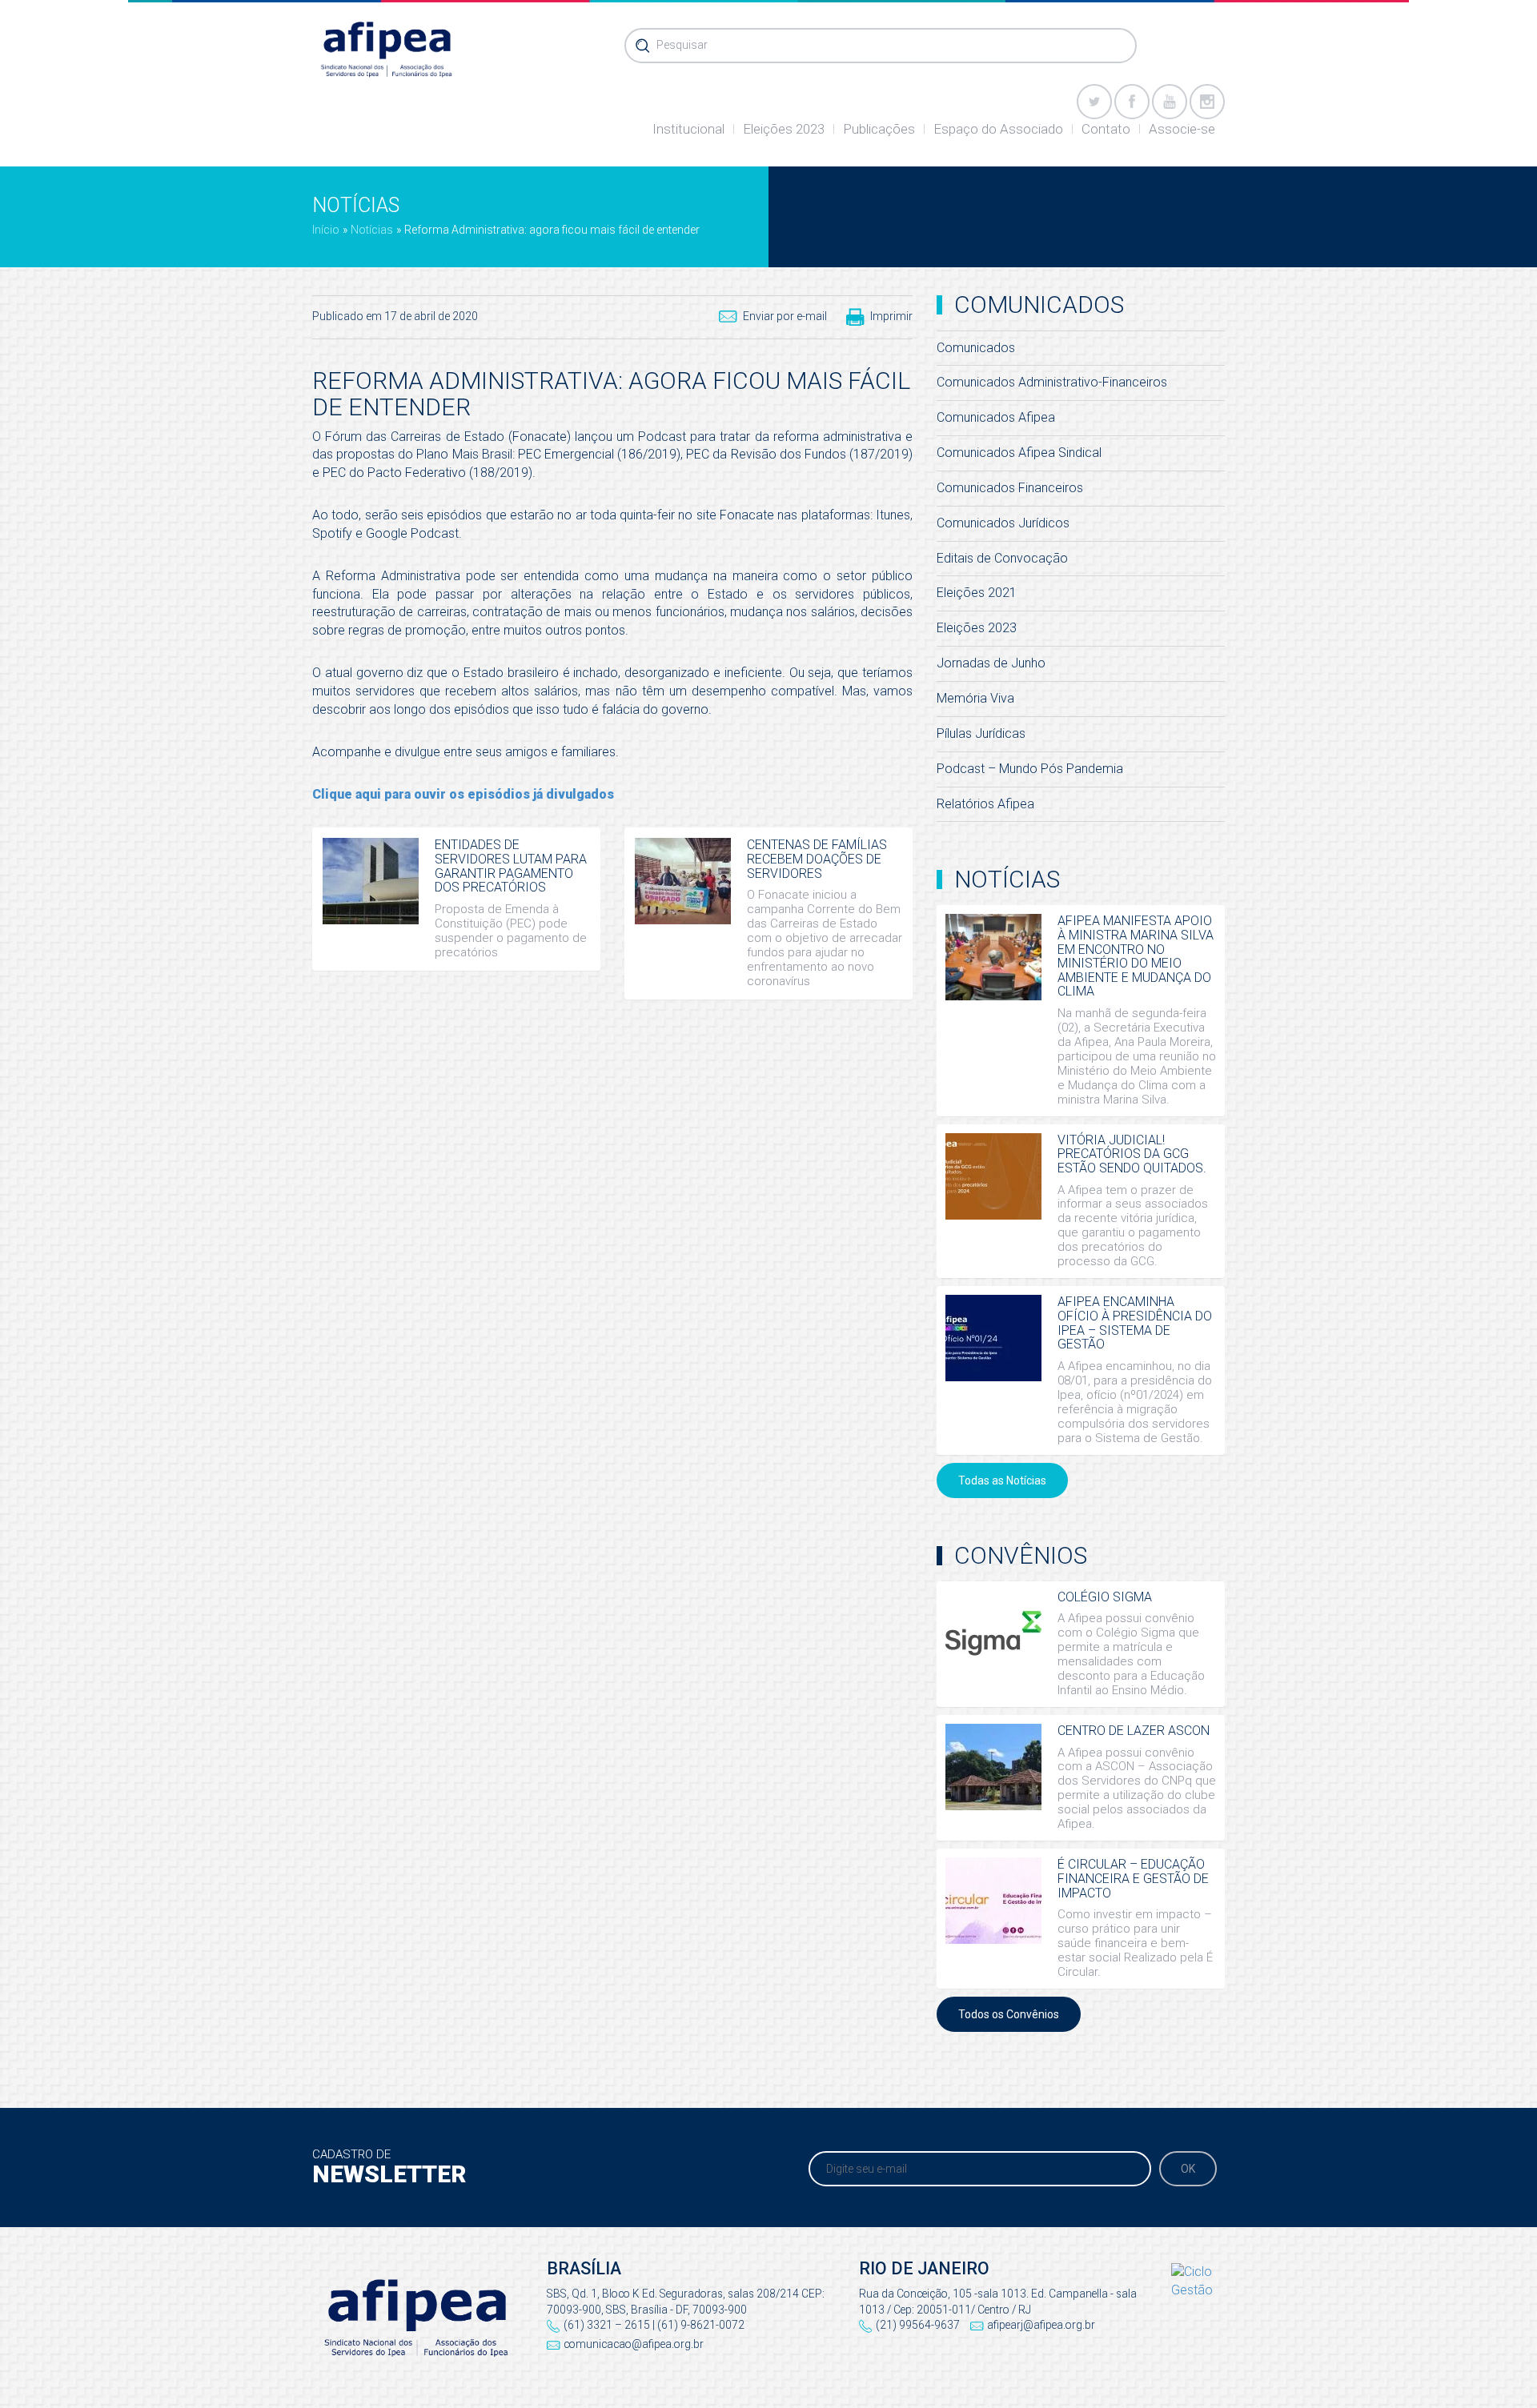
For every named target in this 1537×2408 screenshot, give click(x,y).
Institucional (688, 129)
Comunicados (976, 348)
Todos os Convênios (1009, 2014)
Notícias (372, 230)
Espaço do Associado (998, 129)
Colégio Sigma (1105, 1597)
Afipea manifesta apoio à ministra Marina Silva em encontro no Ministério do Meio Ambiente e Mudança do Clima (1136, 956)
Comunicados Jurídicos (1003, 523)
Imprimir (891, 316)
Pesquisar (682, 45)
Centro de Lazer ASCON (1134, 1731)
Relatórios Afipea (985, 804)
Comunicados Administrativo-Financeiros (1052, 382)
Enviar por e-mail (785, 316)
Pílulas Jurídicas (981, 733)
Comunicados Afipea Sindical (1019, 453)
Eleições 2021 (977, 593)
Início (326, 230)
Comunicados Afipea (996, 417)
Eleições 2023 (784, 129)
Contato (1106, 129)
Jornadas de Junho (991, 663)
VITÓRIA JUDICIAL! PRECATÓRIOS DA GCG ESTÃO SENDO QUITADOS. (1132, 1154)
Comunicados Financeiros (1010, 488)
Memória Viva (975, 698)
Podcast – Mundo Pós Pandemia (1030, 769)
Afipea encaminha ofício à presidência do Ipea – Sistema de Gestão (1135, 1323)
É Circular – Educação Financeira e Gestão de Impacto (1133, 1878)
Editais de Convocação (1002, 558)
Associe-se (1182, 129)
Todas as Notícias (1002, 1480)
